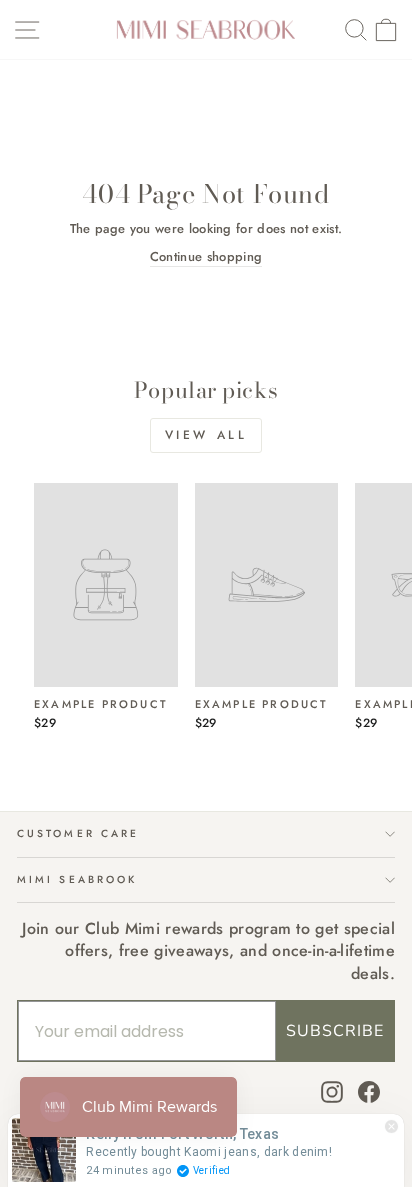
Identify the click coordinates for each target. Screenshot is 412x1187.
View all (206, 435)
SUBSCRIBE (335, 1031)
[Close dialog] (389, 493)
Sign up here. (108, 688)
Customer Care (78, 833)
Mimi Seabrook (77, 879)
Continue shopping (206, 257)
